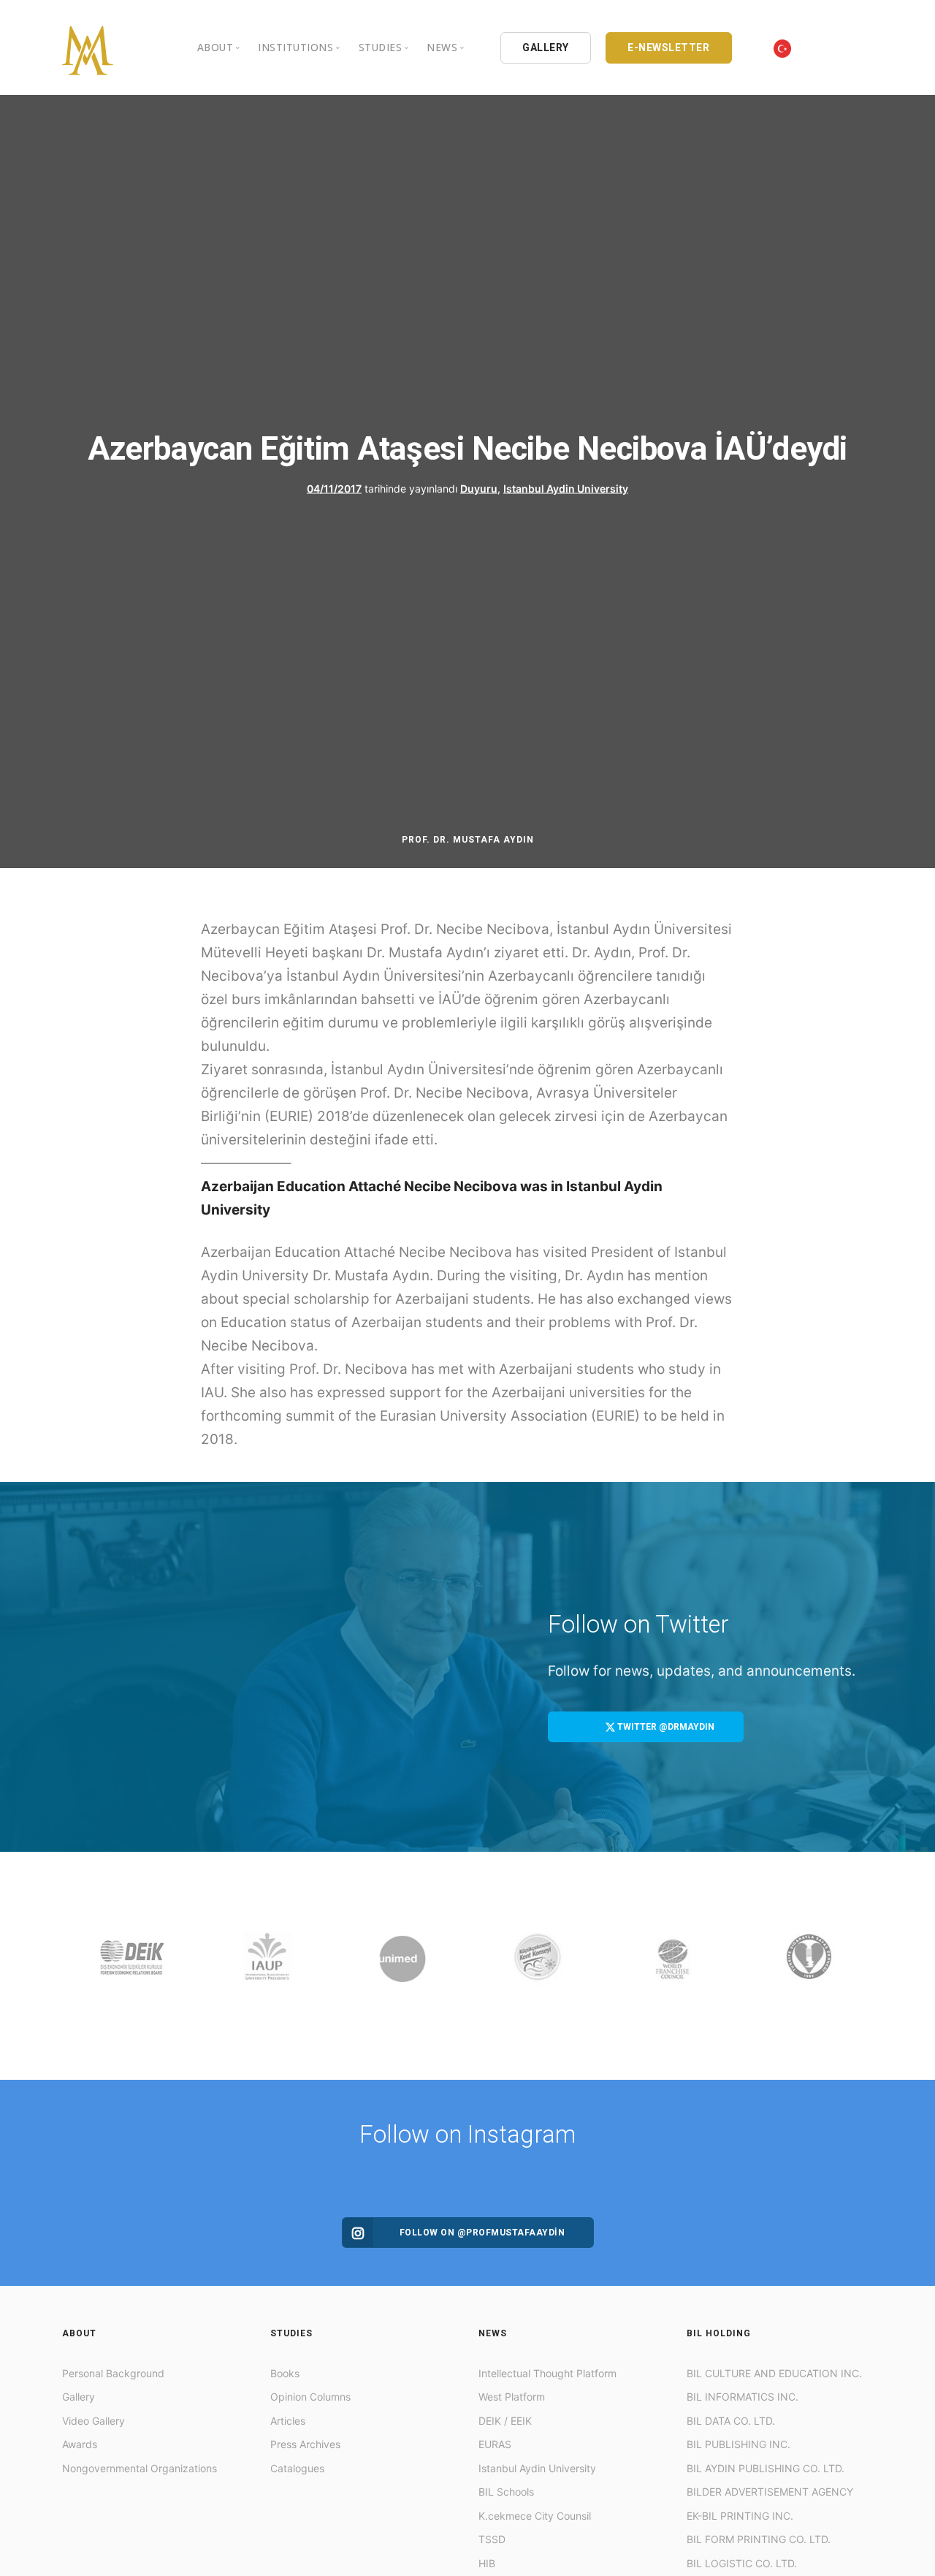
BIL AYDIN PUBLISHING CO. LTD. (766, 2468)
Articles (288, 2421)
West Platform (512, 2397)
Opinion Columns (310, 2397)
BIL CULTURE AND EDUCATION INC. (774, 2373)
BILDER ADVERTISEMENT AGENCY (770, 2492)
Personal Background (113, 2373)
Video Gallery (93, 2421)
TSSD (492, 2539)
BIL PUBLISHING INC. (739, 2444)
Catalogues (297, 2468)
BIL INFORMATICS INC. (743, 2397)
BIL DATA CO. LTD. (731, 2421)
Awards (80, 2444)
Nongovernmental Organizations (140, 2468)
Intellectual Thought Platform (547, 2373)
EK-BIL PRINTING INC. (740, 2516)
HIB (487, 2563)
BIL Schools (506, 2492)
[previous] (76, 1966)
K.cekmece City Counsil (535, 2516)
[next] (859, 1966)
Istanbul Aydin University (566, 488)
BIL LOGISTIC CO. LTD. (742, 2563)
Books (285, 2373)
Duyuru (479, 488)
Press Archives (305, 2444)
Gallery (79, 2397)
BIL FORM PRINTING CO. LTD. (759, 2539)
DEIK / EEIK (505, 2421)
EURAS (495, 2444)
